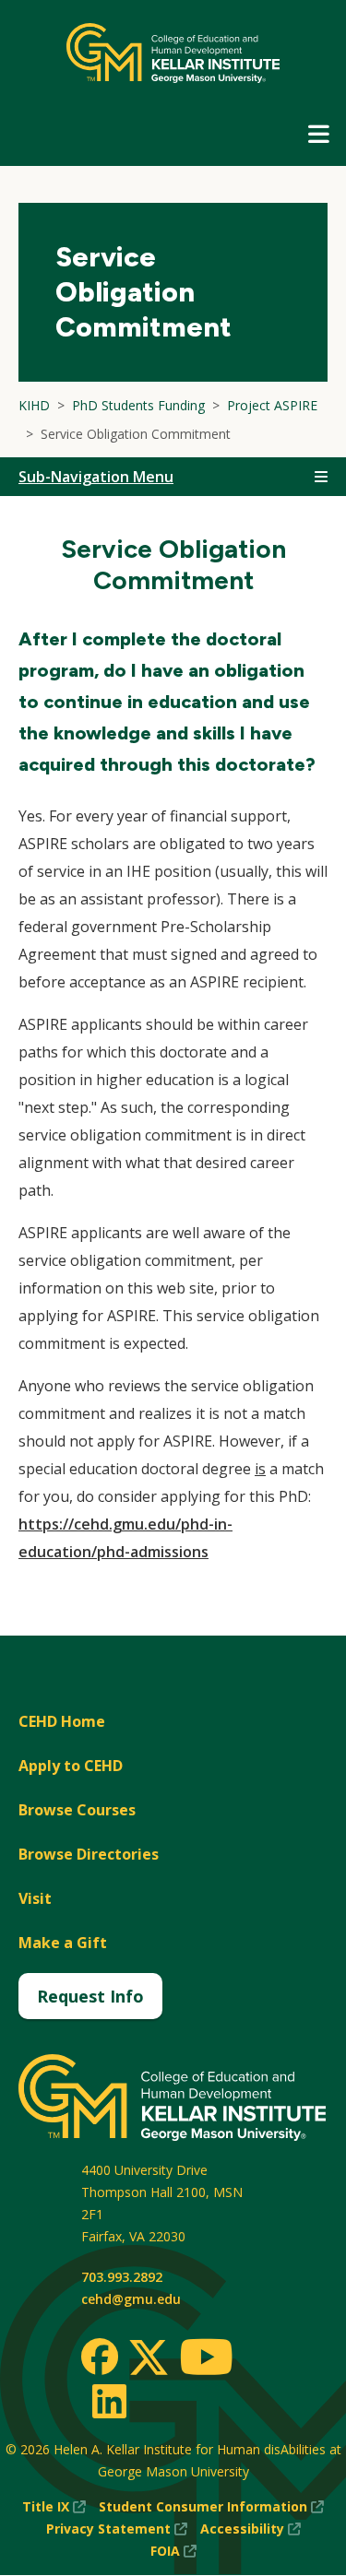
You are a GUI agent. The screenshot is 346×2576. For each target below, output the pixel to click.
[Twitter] (149, 2358)
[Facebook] (100, 2357)
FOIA (173, 2552)
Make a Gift (63, 1943)
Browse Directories (89, 1854)
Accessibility (251, 2529)
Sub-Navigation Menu (96, 477)
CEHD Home (62, 1721)
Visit (35, 1898)
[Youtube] (206, 2360)
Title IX (54, 2507)
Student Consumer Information (211, 2507)
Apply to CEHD (71, 1766)
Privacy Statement (117, 2529)
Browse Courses (77, 1810)
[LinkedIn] (108, 2401)
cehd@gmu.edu (131, 2299)
